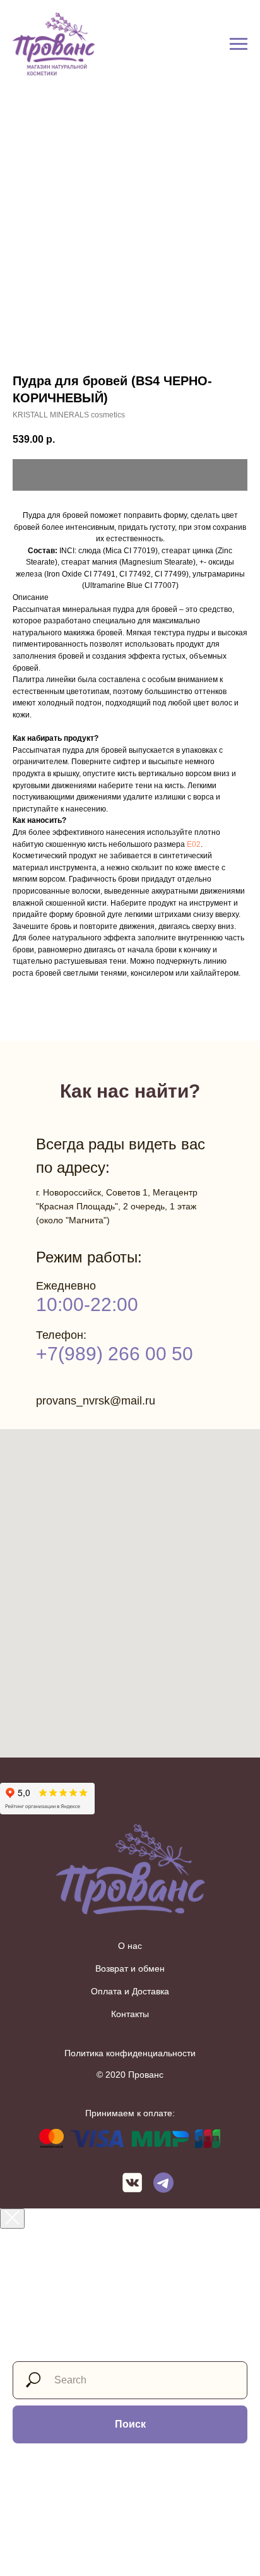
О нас (130, 1946)
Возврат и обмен (130, 1968)
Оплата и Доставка (130, 1991)
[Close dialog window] (12, 2219)
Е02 (194, 844)
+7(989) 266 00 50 (115, 1354)
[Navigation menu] (239, 44)
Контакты (130, 2014)
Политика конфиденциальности (130, 2053)
